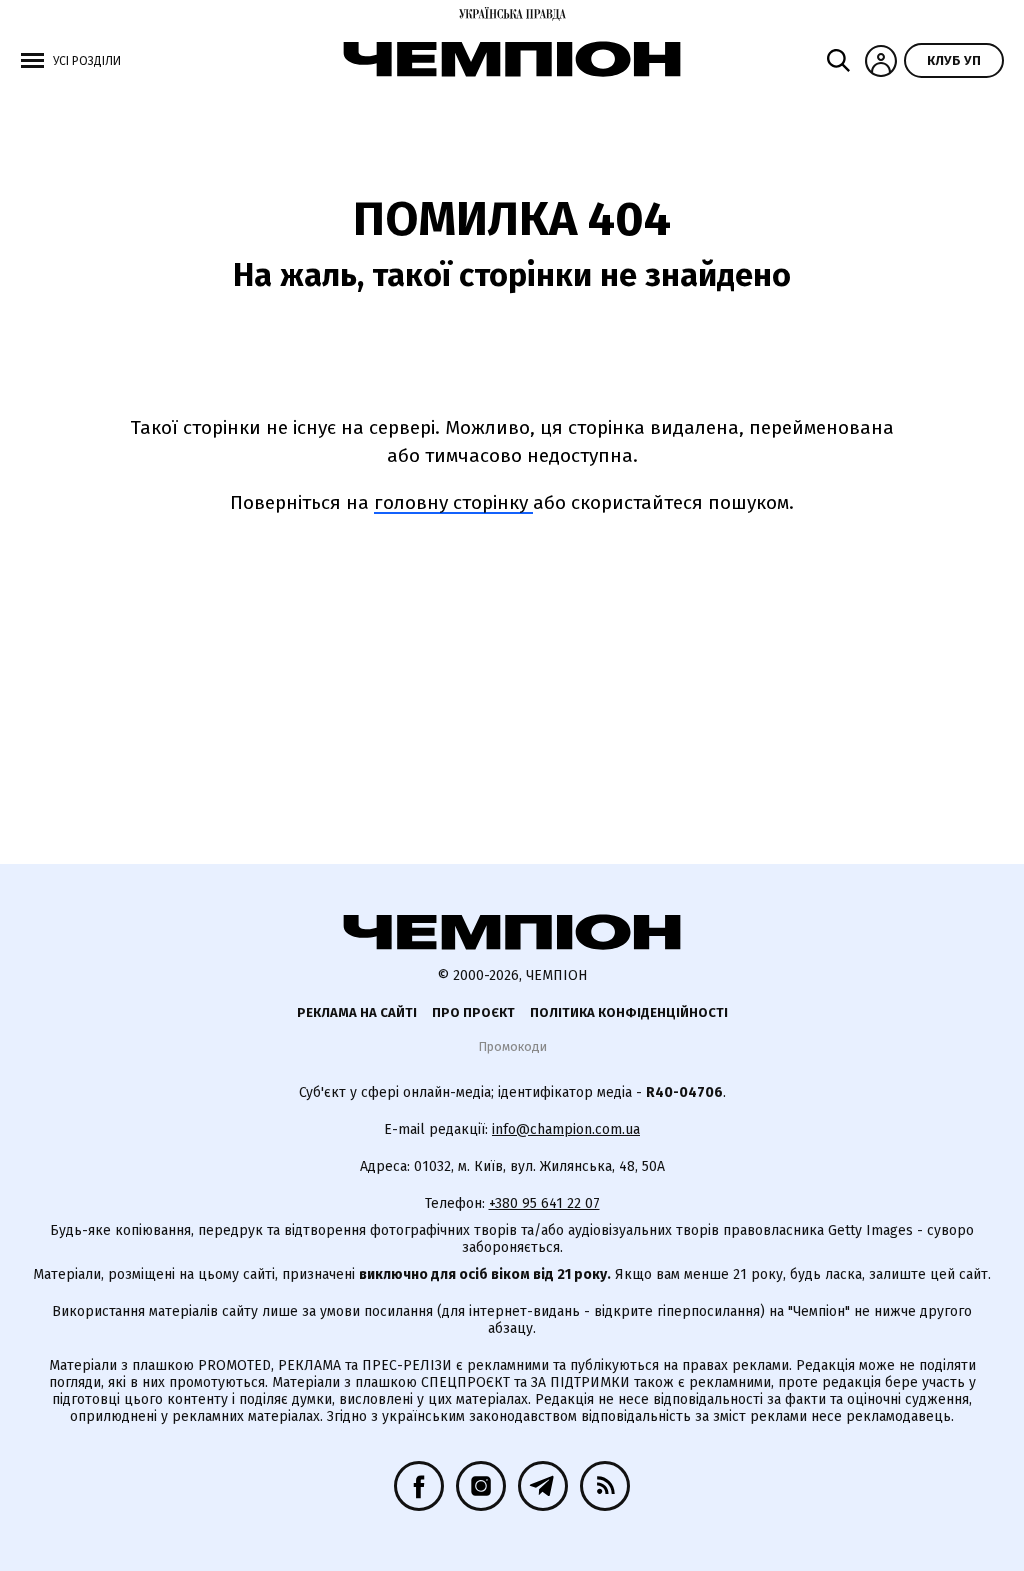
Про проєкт (473, 1012)
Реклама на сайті (357, 1012)
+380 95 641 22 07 (544, 1203)
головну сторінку (453, 502)
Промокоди (512, 1046)
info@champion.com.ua (566, 1129)
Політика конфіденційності (629, 1012)
